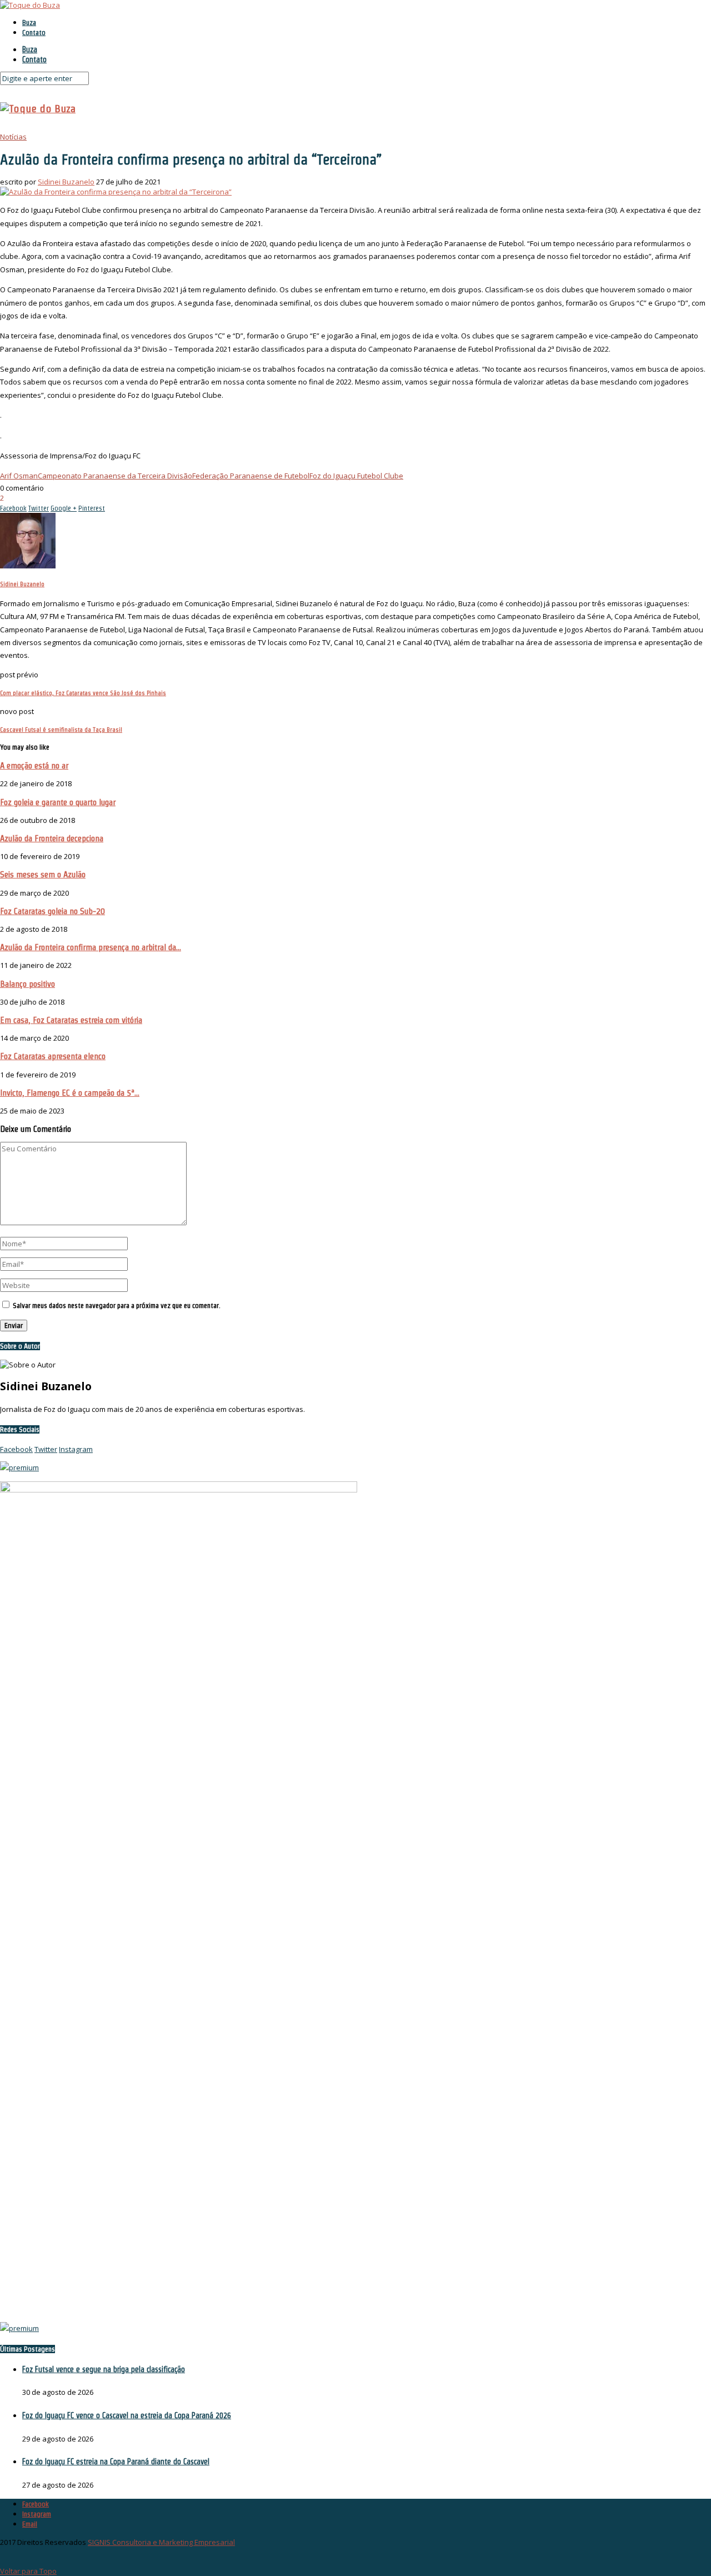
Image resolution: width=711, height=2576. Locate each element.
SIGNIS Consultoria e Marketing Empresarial (161, 2542)
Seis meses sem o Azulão (43, 874)
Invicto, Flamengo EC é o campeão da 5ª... (70, 1093)
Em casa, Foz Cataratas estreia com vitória (71, 1020)
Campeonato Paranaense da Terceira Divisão (115, 476)
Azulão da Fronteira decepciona (52, 838)
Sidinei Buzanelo (66, 182)
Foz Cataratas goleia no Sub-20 (52, 911)
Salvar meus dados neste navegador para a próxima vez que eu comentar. (117, 1306)
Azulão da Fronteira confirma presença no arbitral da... (91, 947)
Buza (29, 23)
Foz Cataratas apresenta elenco (53, 1056)
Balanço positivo (27, 984)
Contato (34, 33)
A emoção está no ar (34, 765)
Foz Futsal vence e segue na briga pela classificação (104, 2369)
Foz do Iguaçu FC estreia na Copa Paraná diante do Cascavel (116, 2462)
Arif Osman (19, 476)
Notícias (13, 137)
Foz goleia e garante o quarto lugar (58, 802)
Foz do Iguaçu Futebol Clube (356, 476)
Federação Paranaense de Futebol (251, 476)
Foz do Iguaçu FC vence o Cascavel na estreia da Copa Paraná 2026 (127, 2415)
